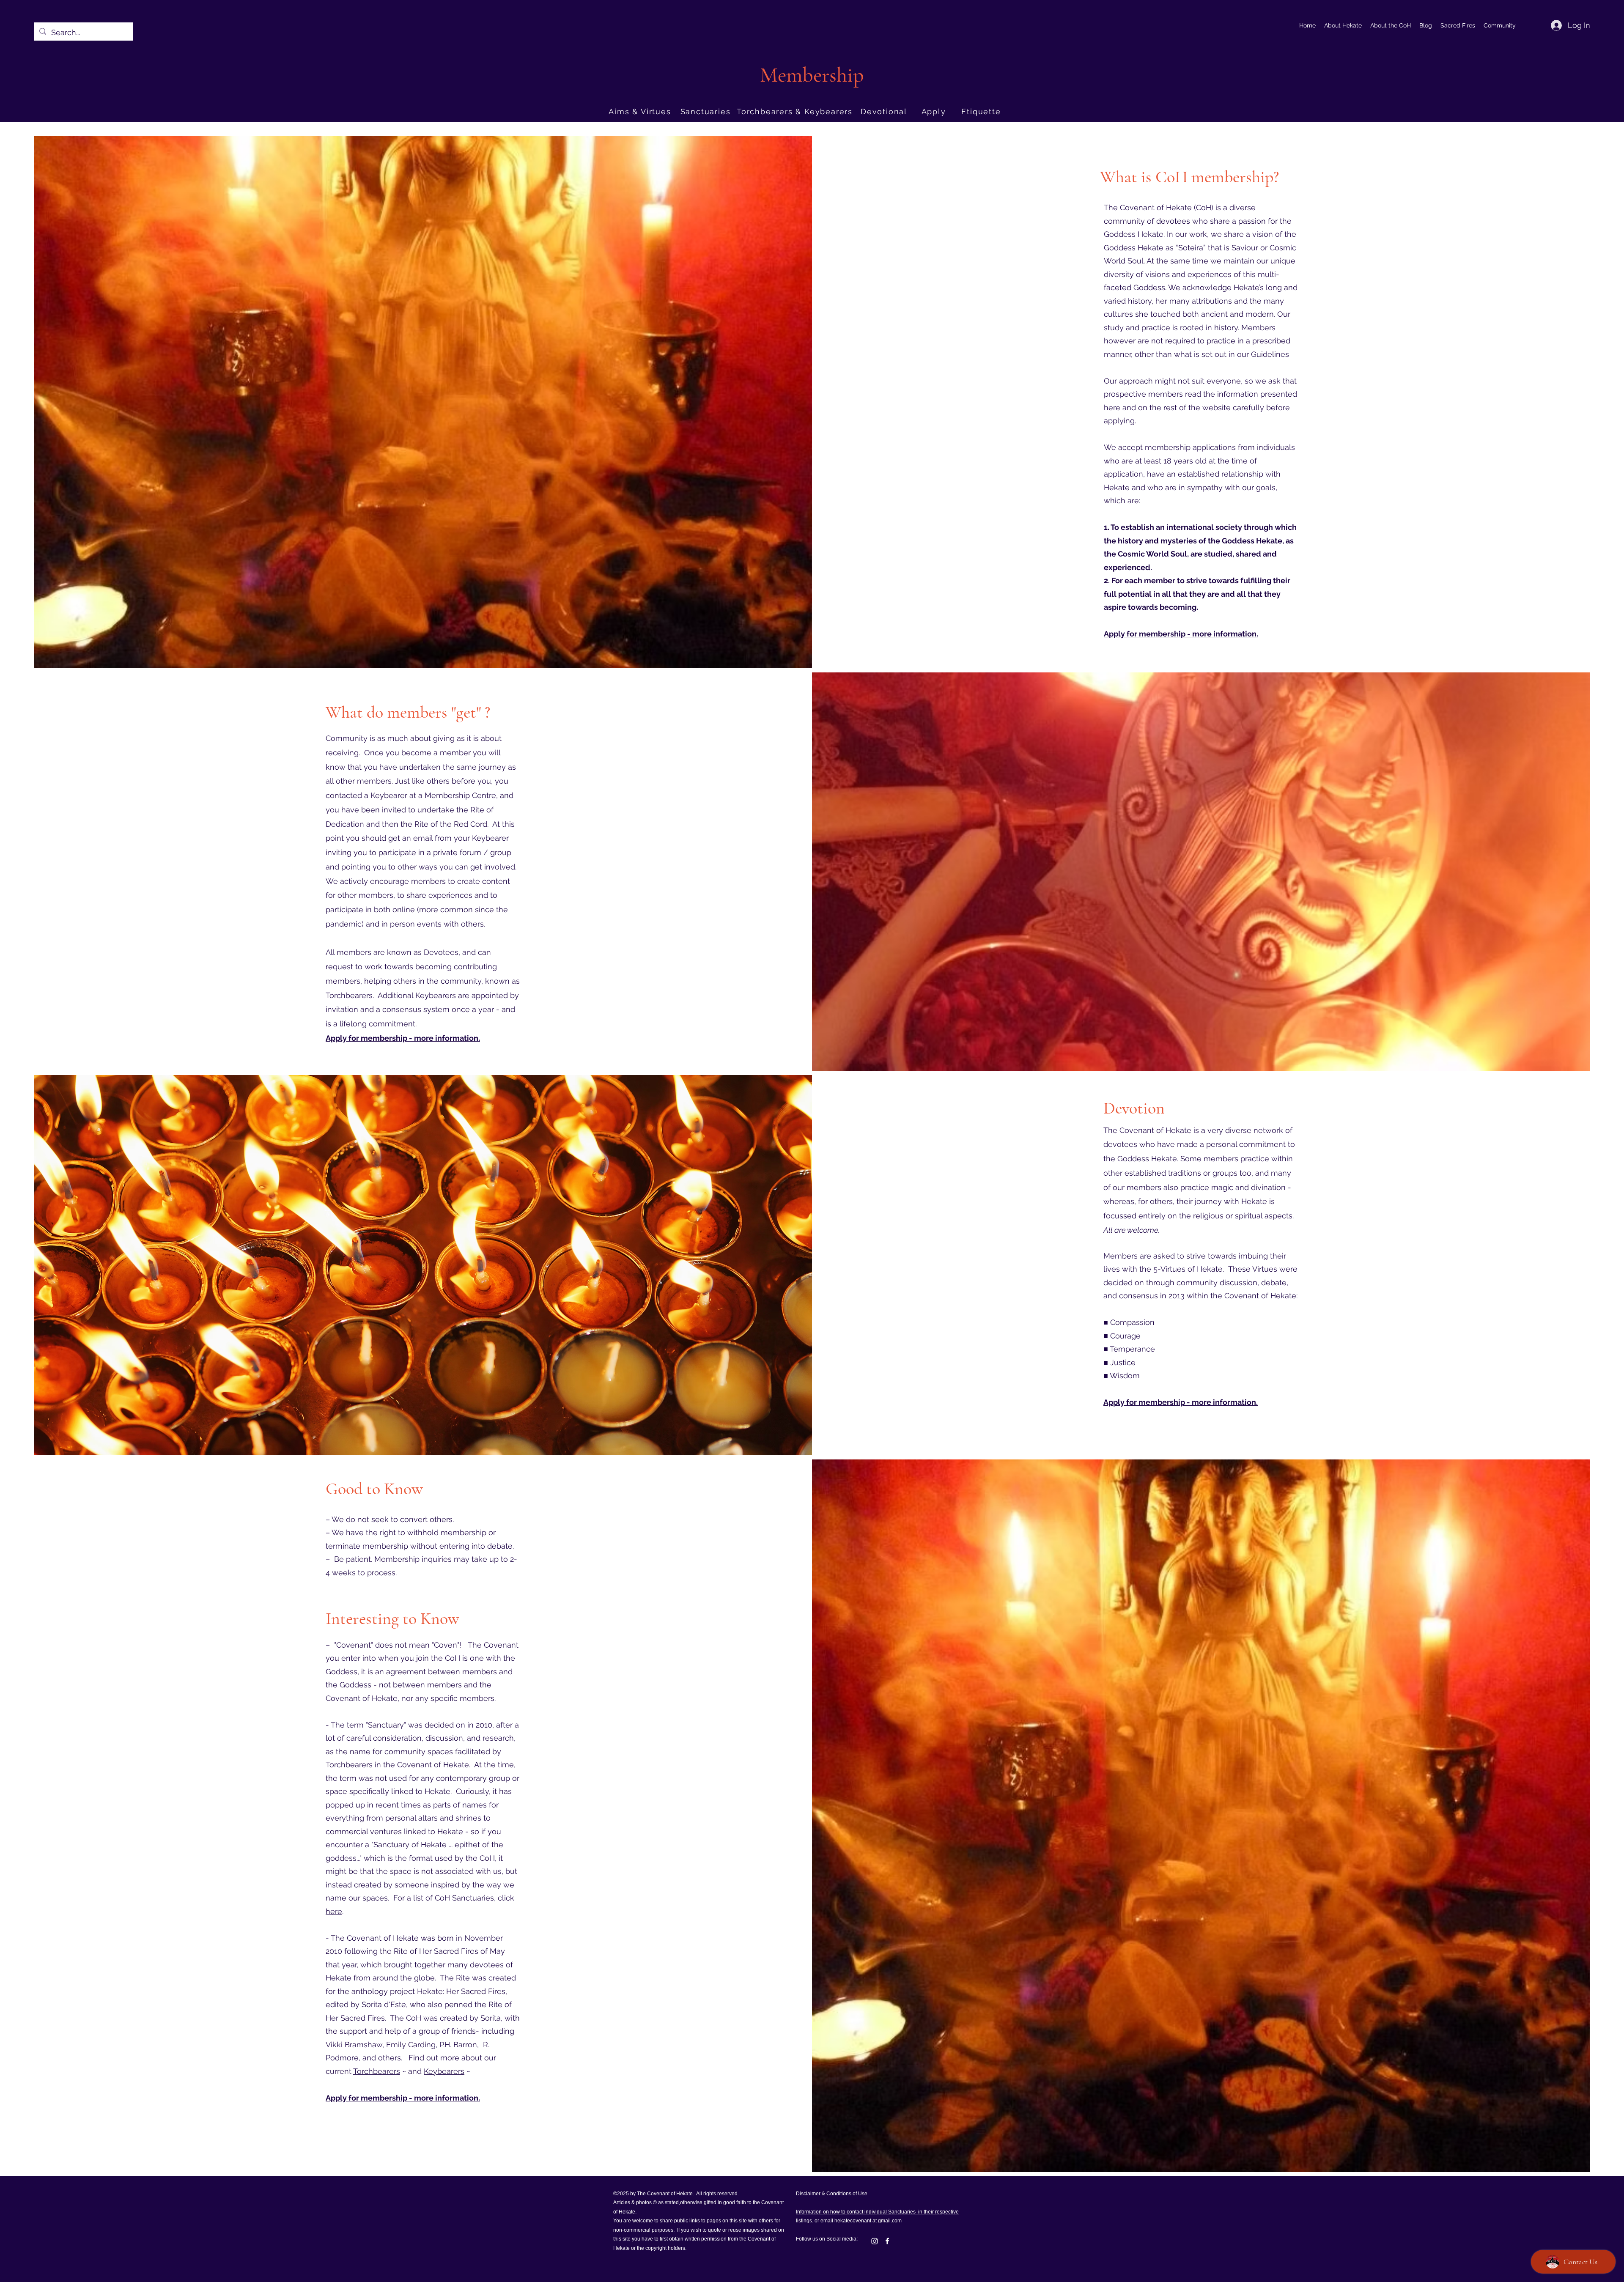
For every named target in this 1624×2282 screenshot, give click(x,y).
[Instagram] (875, 2241)
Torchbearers (377, 2071)
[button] (1343, 25)
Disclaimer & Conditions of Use (832, 2194)
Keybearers (444, 2071)
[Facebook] (887, 2241)
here (334, 1911)
